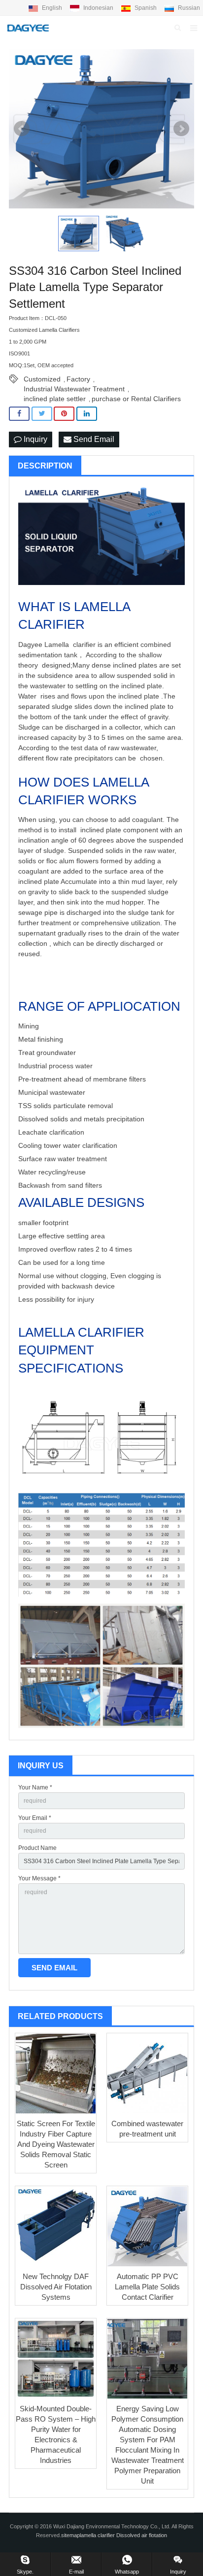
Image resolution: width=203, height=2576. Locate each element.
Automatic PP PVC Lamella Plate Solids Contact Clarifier (147, 2287)
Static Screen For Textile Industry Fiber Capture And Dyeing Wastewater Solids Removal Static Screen (56, 2144)
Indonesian (98, 8)
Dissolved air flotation (142, 2535)
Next (181, 129)
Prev (22, 129)
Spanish (146, 8)
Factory (78, 379)
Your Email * (35, 1818)
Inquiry (34, 439)
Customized (42, 379)
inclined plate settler (55, 399)
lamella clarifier (98, 2535)
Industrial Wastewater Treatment (74, 389)
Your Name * (35, 1787)
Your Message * (39, 1878)
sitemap (70, 2535)
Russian (188, 8)
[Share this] (19, 414)
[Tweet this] (42, 414)
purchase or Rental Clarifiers (136, 399)
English (52, 8)
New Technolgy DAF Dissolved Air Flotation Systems (56, 2287)
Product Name (37, 1848)
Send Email (93, 439)
